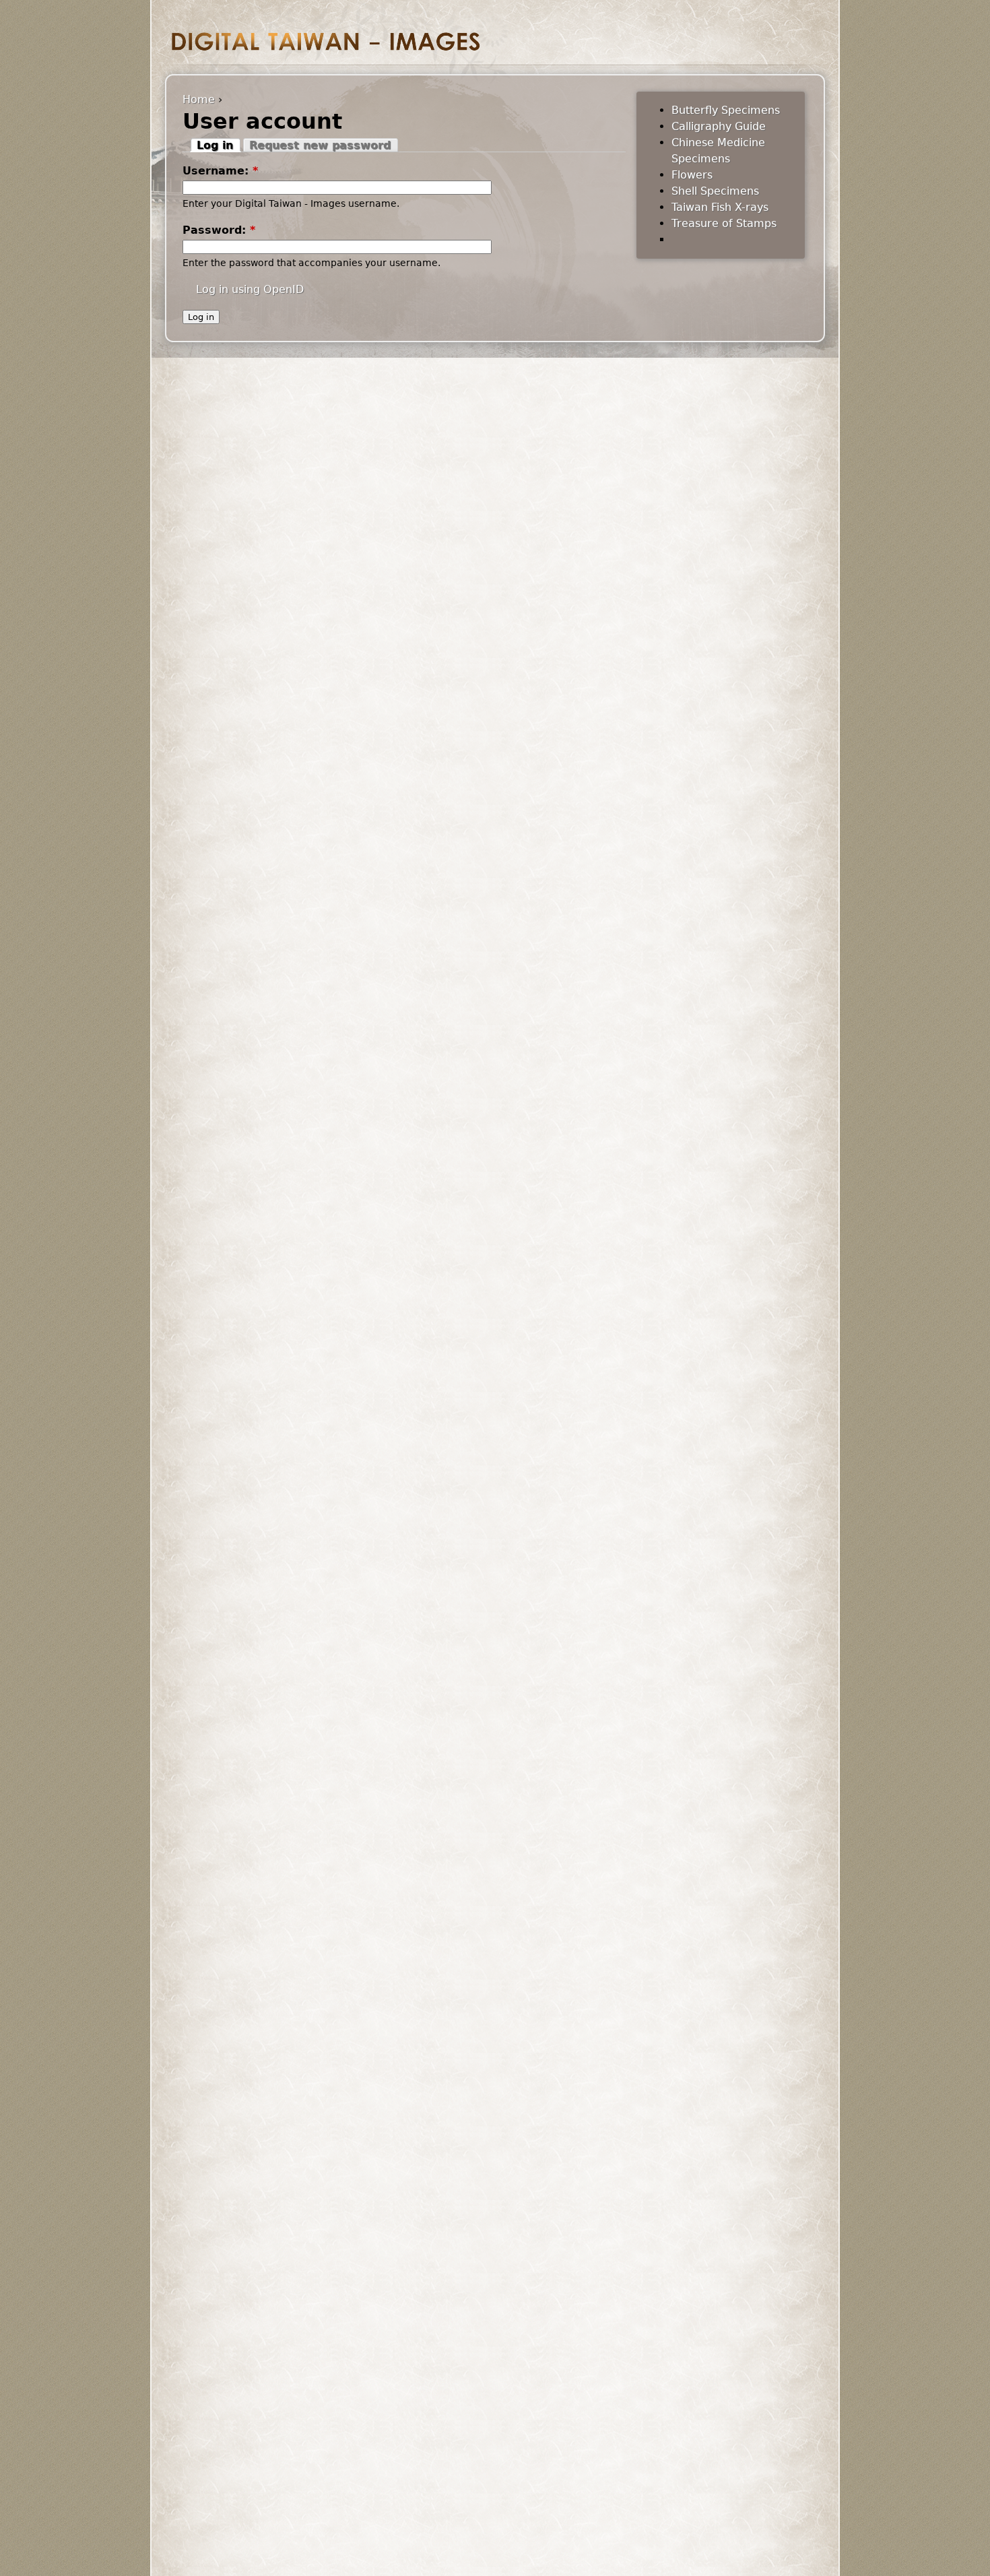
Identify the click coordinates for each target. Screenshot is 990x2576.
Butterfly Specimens (726, 110)
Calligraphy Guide (719, 126)
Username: (220, 171)
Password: (219, 230)
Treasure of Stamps (724, 223)
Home (199, 99)
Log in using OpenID (250, 289)
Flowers (692, 175)
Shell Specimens (715, 191)
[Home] (326, 41)
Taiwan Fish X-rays (720, 207)
